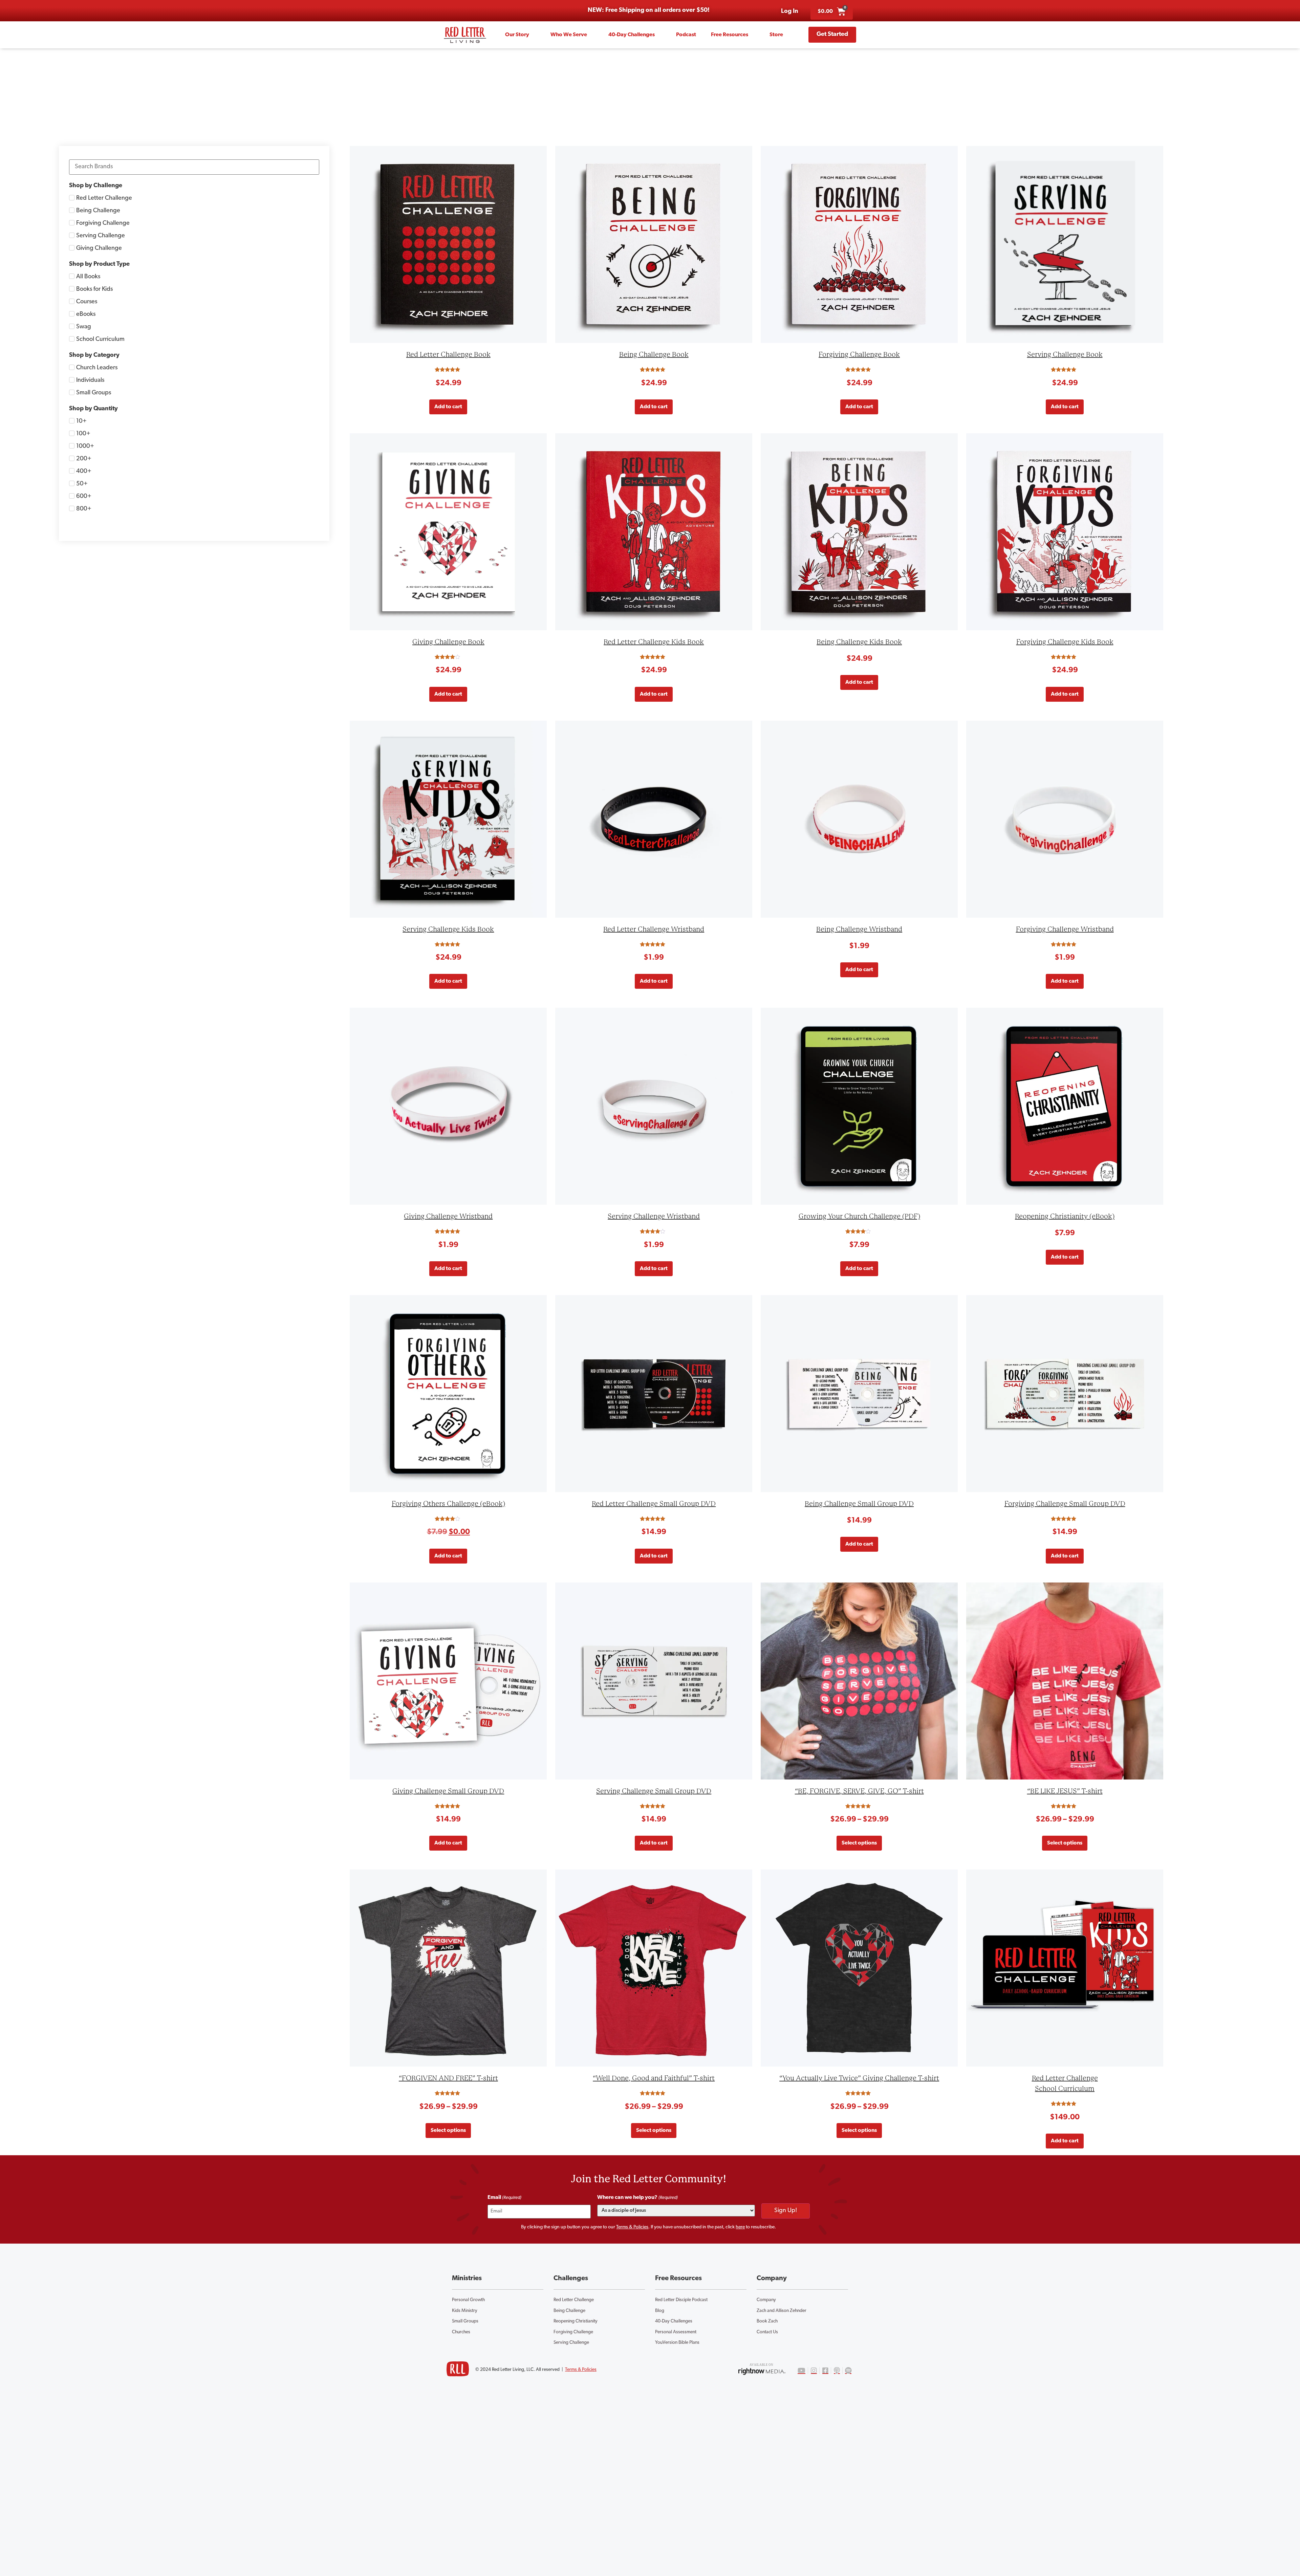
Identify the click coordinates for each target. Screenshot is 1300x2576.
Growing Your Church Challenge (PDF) (859, 1216)
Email (504, 2198)
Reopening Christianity (576, 2321)
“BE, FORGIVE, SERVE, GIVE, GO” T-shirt (859, 1791)
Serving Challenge (571, 2343)
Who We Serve (569, 35)
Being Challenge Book (654, 355)
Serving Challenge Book (1065, 355)
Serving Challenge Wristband (654, 1216)
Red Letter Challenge (574, 2300)
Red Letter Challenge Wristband (654, 929)
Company (766, 2300)
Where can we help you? (637, 2198)
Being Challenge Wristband (859, 929)
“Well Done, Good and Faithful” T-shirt (654, 2078)
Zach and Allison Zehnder (782, 2311)
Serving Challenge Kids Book (448, 929)
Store (776, 35)
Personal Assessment (676, 2332)
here (740, 2227)
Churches (461, 2332)
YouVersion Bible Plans (677, 2343)
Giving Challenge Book (448, 642)
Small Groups (465, 2321)
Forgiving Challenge (573, 2332)
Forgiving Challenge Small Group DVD (1065, 1504)
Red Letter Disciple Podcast (681, 2300)
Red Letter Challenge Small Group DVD (654, 1504)
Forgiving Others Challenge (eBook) (448, 1504)
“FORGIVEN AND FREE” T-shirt (448, 2078)
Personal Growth (468, 2300)
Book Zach (767, 2321)
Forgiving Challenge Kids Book (1065, 642)
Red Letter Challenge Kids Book (654, 642)
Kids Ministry (465, 2311)
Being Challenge (569, 2311)
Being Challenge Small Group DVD (859, 1504)
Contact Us (767, 2332)
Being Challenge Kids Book (859, 642)
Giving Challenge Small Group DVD (448, 1791)
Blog (660, 2311)
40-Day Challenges (632, 35)
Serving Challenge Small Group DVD (654, 1791)
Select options (859, 1843)
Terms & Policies (632, 2227)
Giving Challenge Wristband (448, 1216)
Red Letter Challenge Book (448, 355)
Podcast (686, 35)
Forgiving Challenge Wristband (1065, 929)
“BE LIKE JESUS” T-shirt (1065, 1791)
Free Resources (730, 35)
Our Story (517, 35)
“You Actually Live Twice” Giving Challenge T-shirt (859, 2078)
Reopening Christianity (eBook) (1065, 1216)
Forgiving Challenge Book (859, 355)
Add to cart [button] (448, 407)
